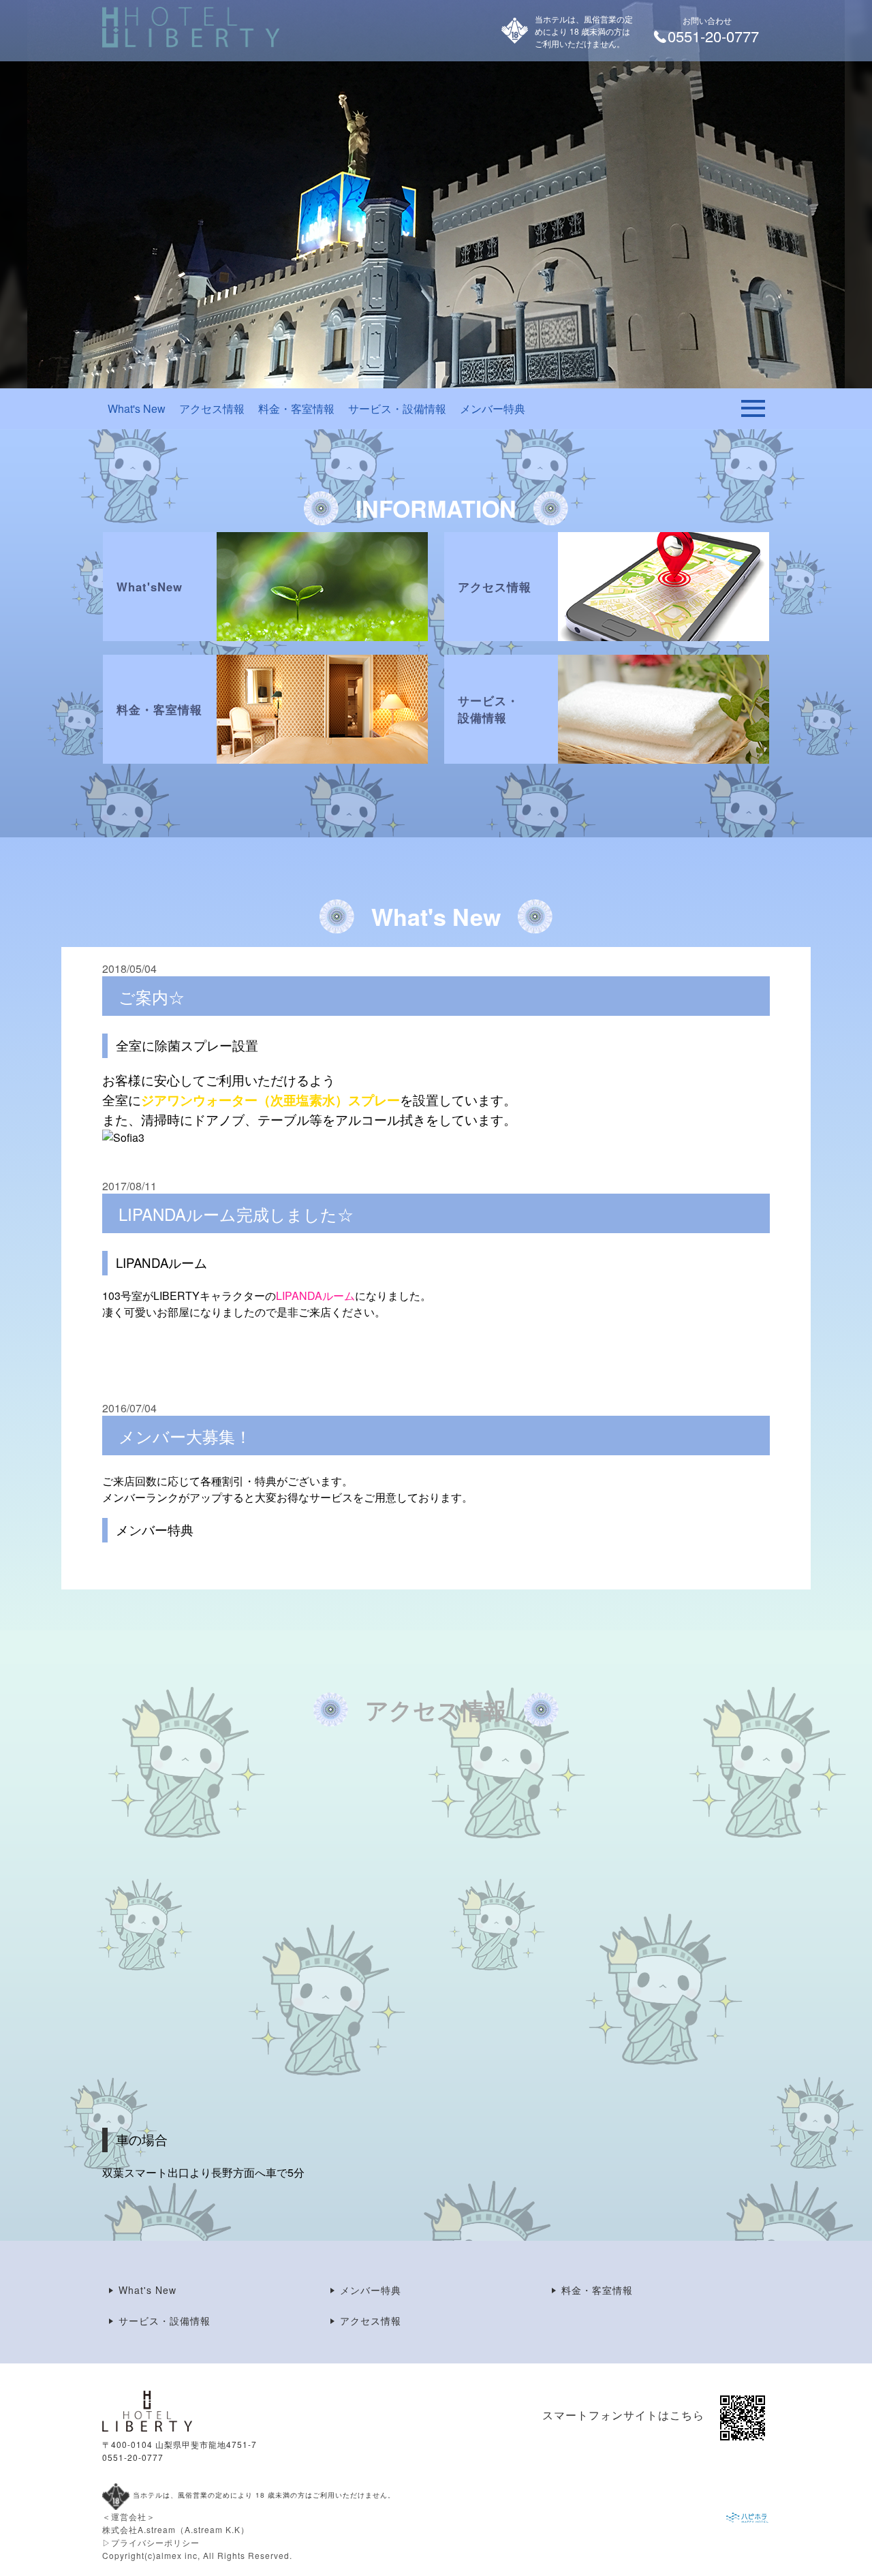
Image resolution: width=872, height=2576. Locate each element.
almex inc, (178, 2555)
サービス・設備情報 (397, 408)
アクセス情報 (212, 408)
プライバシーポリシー (155, 2542)
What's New (137, 408)
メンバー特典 (493, 408)
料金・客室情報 (296, 408)
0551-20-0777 (133, 2457)
